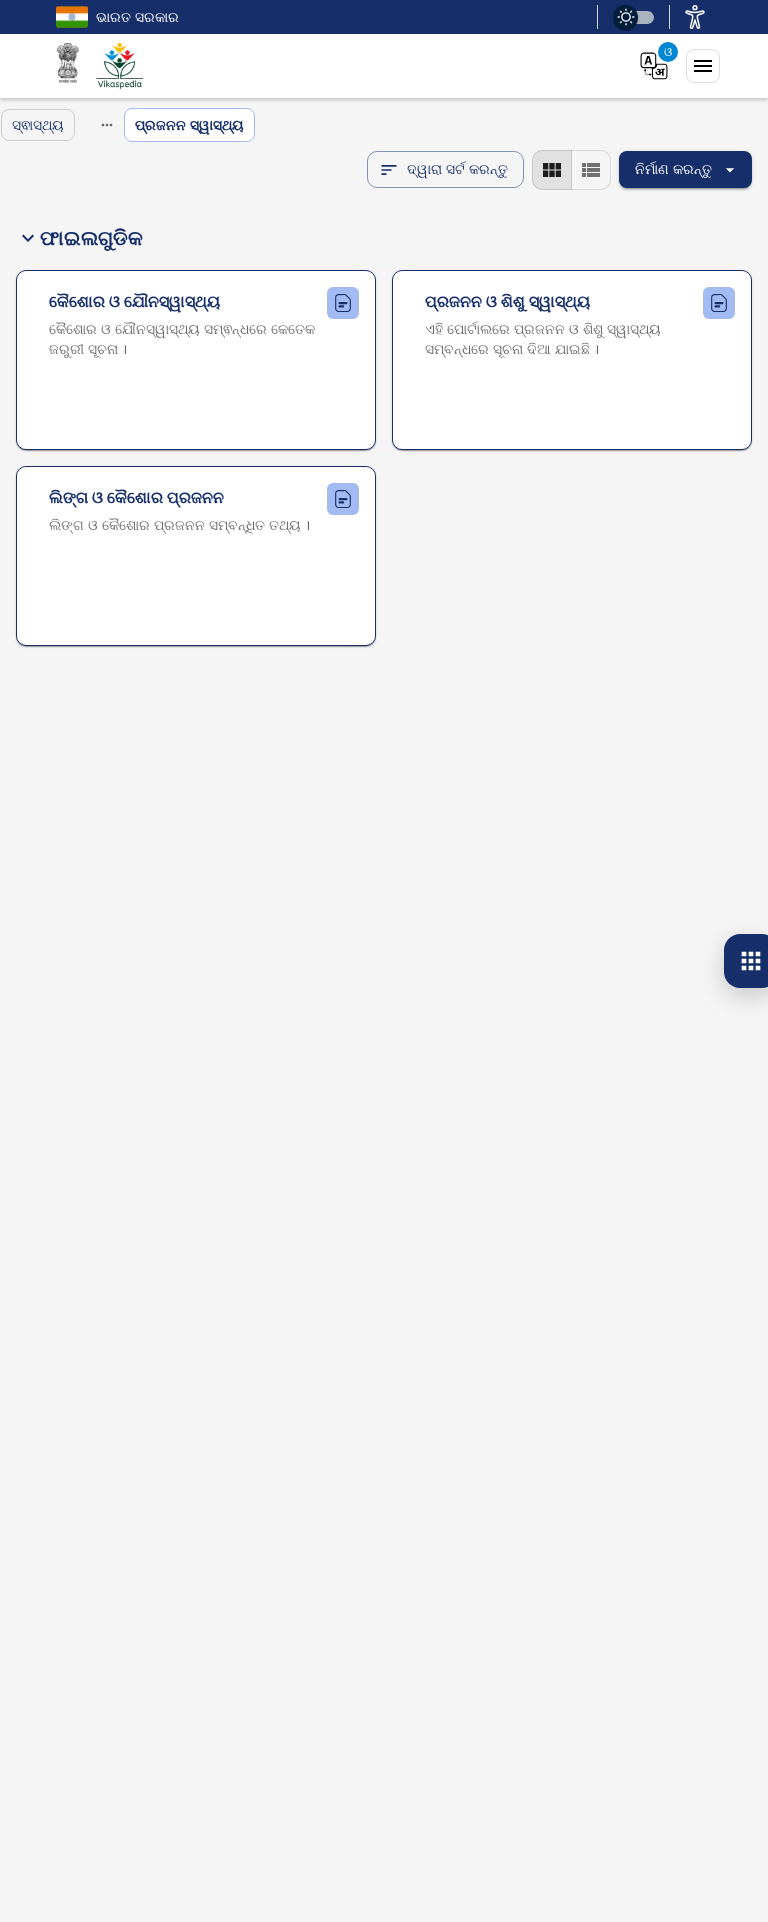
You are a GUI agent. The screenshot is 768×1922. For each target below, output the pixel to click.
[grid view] (552, 170)
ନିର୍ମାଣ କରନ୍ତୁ (673, 168)
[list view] (591, 170)
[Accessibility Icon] (695, 17)
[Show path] (107, 125)
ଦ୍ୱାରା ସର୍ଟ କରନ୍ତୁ (457, 168)
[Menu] (703, 66)
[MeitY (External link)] (68, 66)
